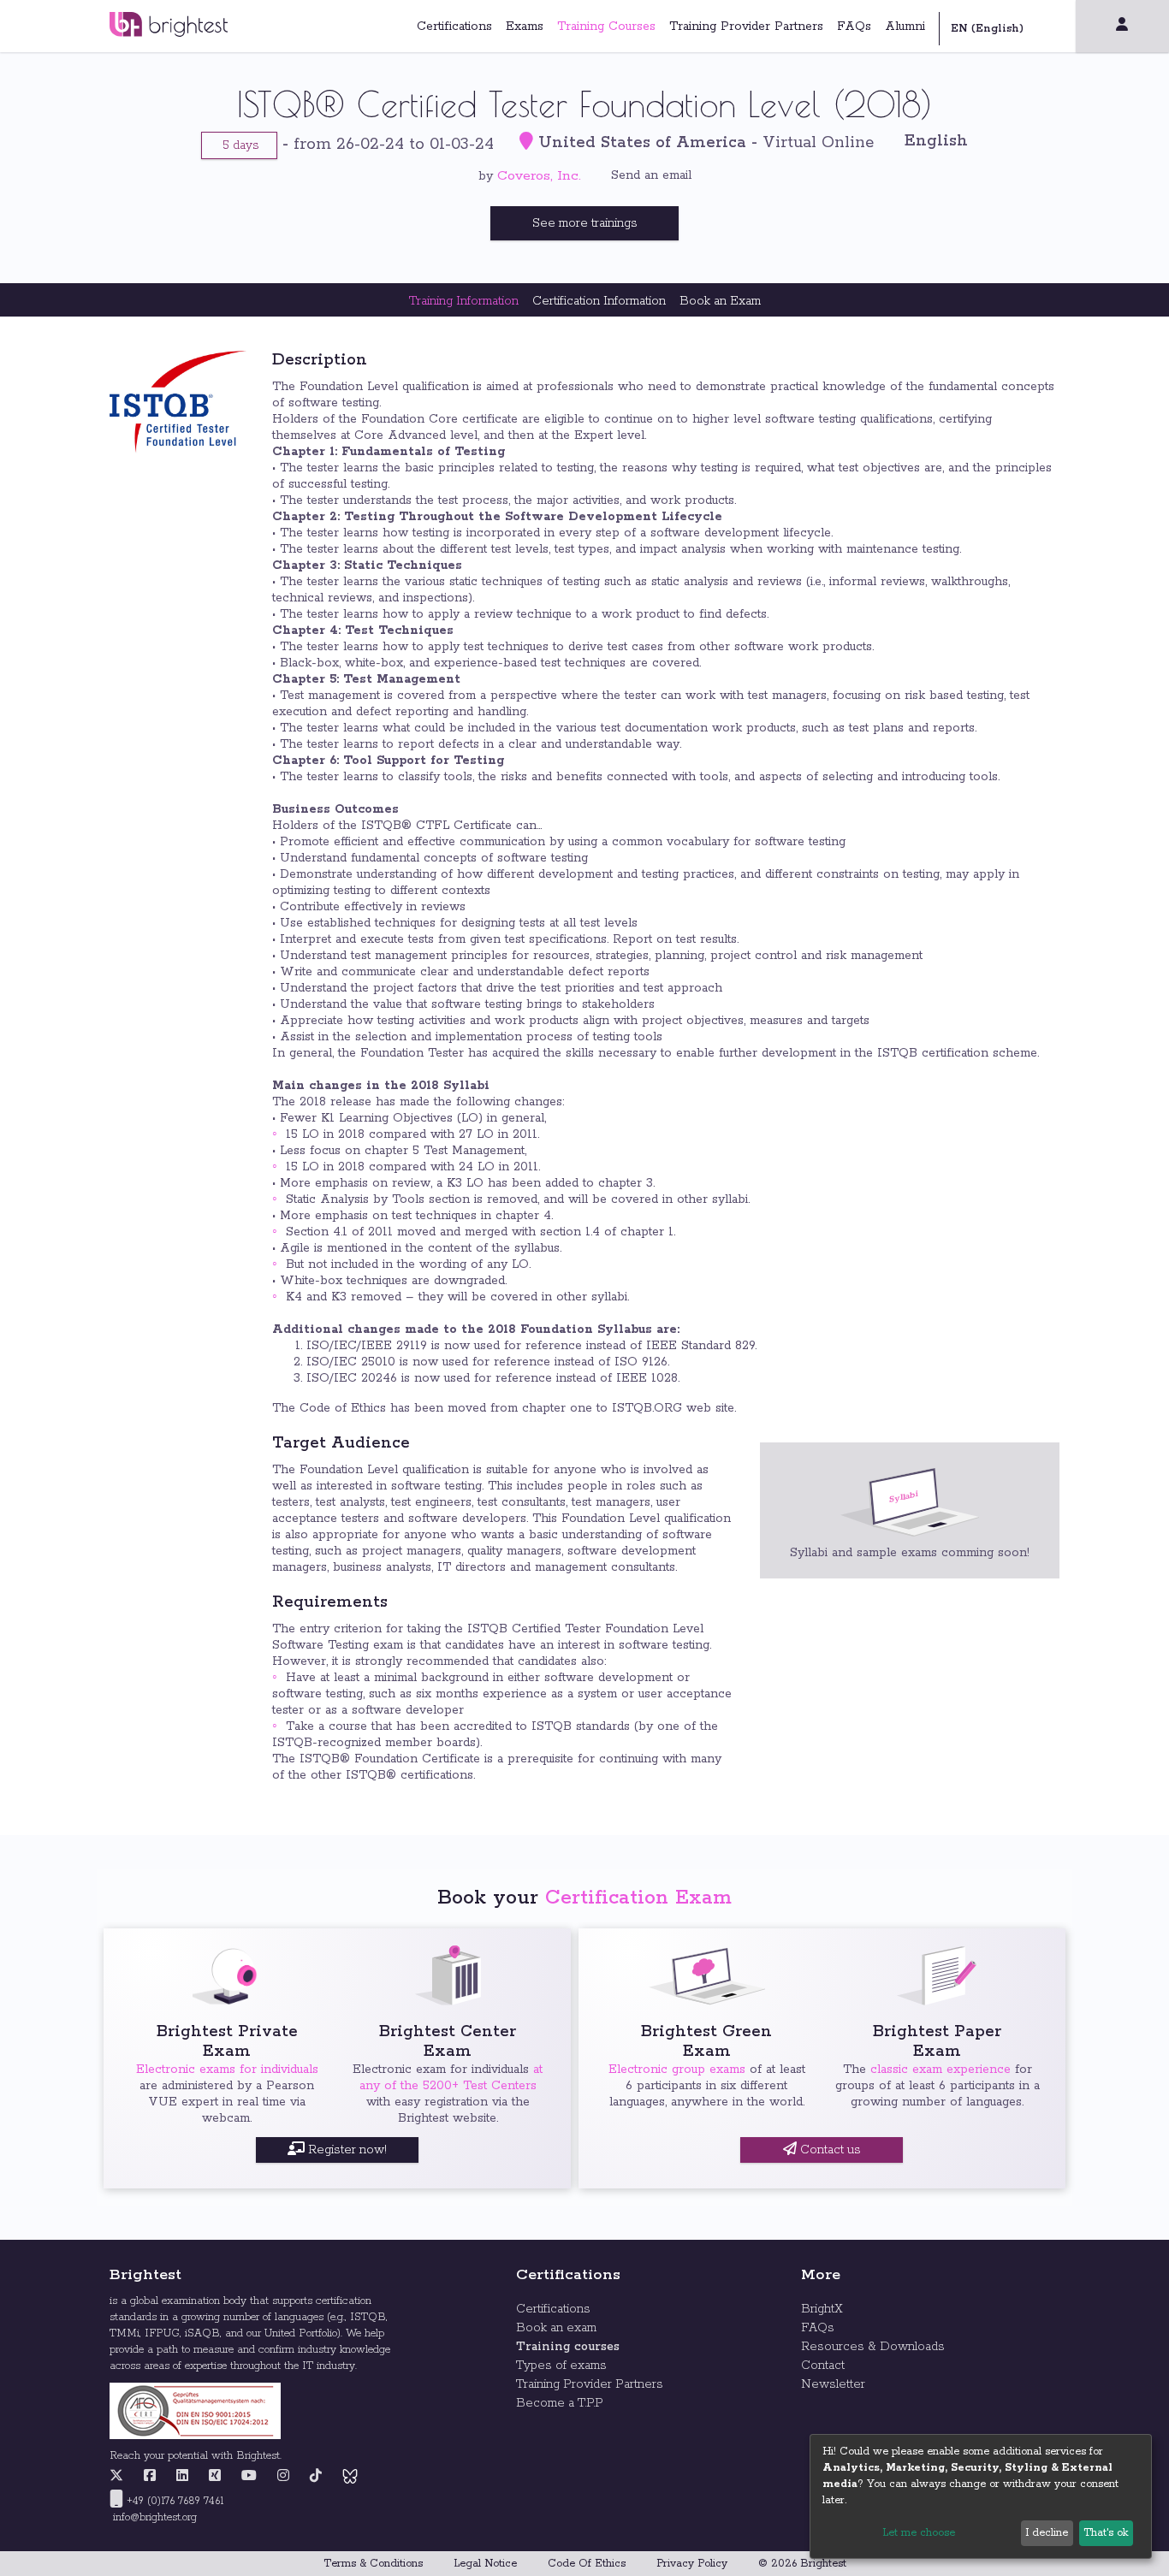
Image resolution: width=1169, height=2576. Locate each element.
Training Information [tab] (464, 301)
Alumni (905, 27)
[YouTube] (249, 2477)
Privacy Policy (692, 2564)
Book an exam (556, 2328)
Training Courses (606, 27)
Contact (823, 2366)
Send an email (651, 175)
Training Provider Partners (746, 27)
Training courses (568, 2347)
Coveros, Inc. (539, 176)
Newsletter (833, 2384)
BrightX (822, 2309)
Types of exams (561, 2366)
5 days (239, 145)
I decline (1047, 2533)
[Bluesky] (350, 2477)
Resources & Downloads (873, 2347)
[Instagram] (283, 2477)
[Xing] (215, 2477)
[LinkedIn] (182, 2477)
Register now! (346, 2150)
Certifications (454, 27)
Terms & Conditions (373, 2564)
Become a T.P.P (560, 2403)
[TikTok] (316, 2477)
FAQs (854, 27)
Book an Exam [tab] (720, 301)
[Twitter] (121, 2477)
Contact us (829, 2150)
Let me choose (919, 2533)
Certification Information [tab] (599, 301)
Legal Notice (485, 2564)
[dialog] (981, 2496)
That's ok (1106, 2533)
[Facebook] (150, 2477)
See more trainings (585, 223)
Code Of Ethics (587, 2564)
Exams (525, 27)
